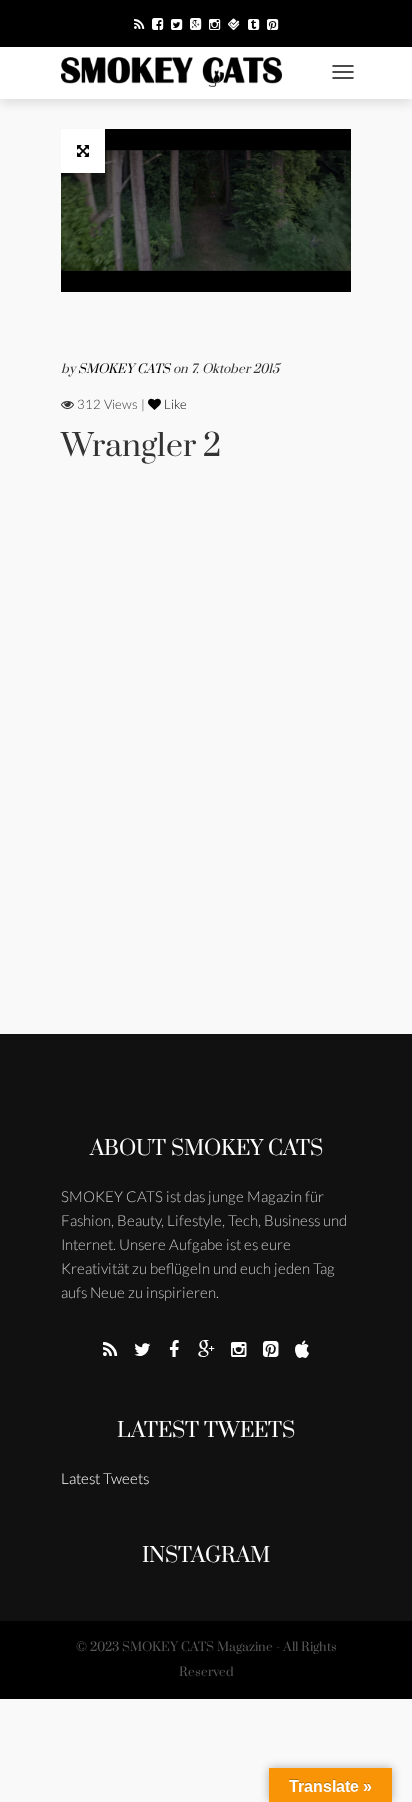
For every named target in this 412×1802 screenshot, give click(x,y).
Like (174, 404)
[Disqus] (206, 776)
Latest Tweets (206, 1430)
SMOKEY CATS (125, 369)
